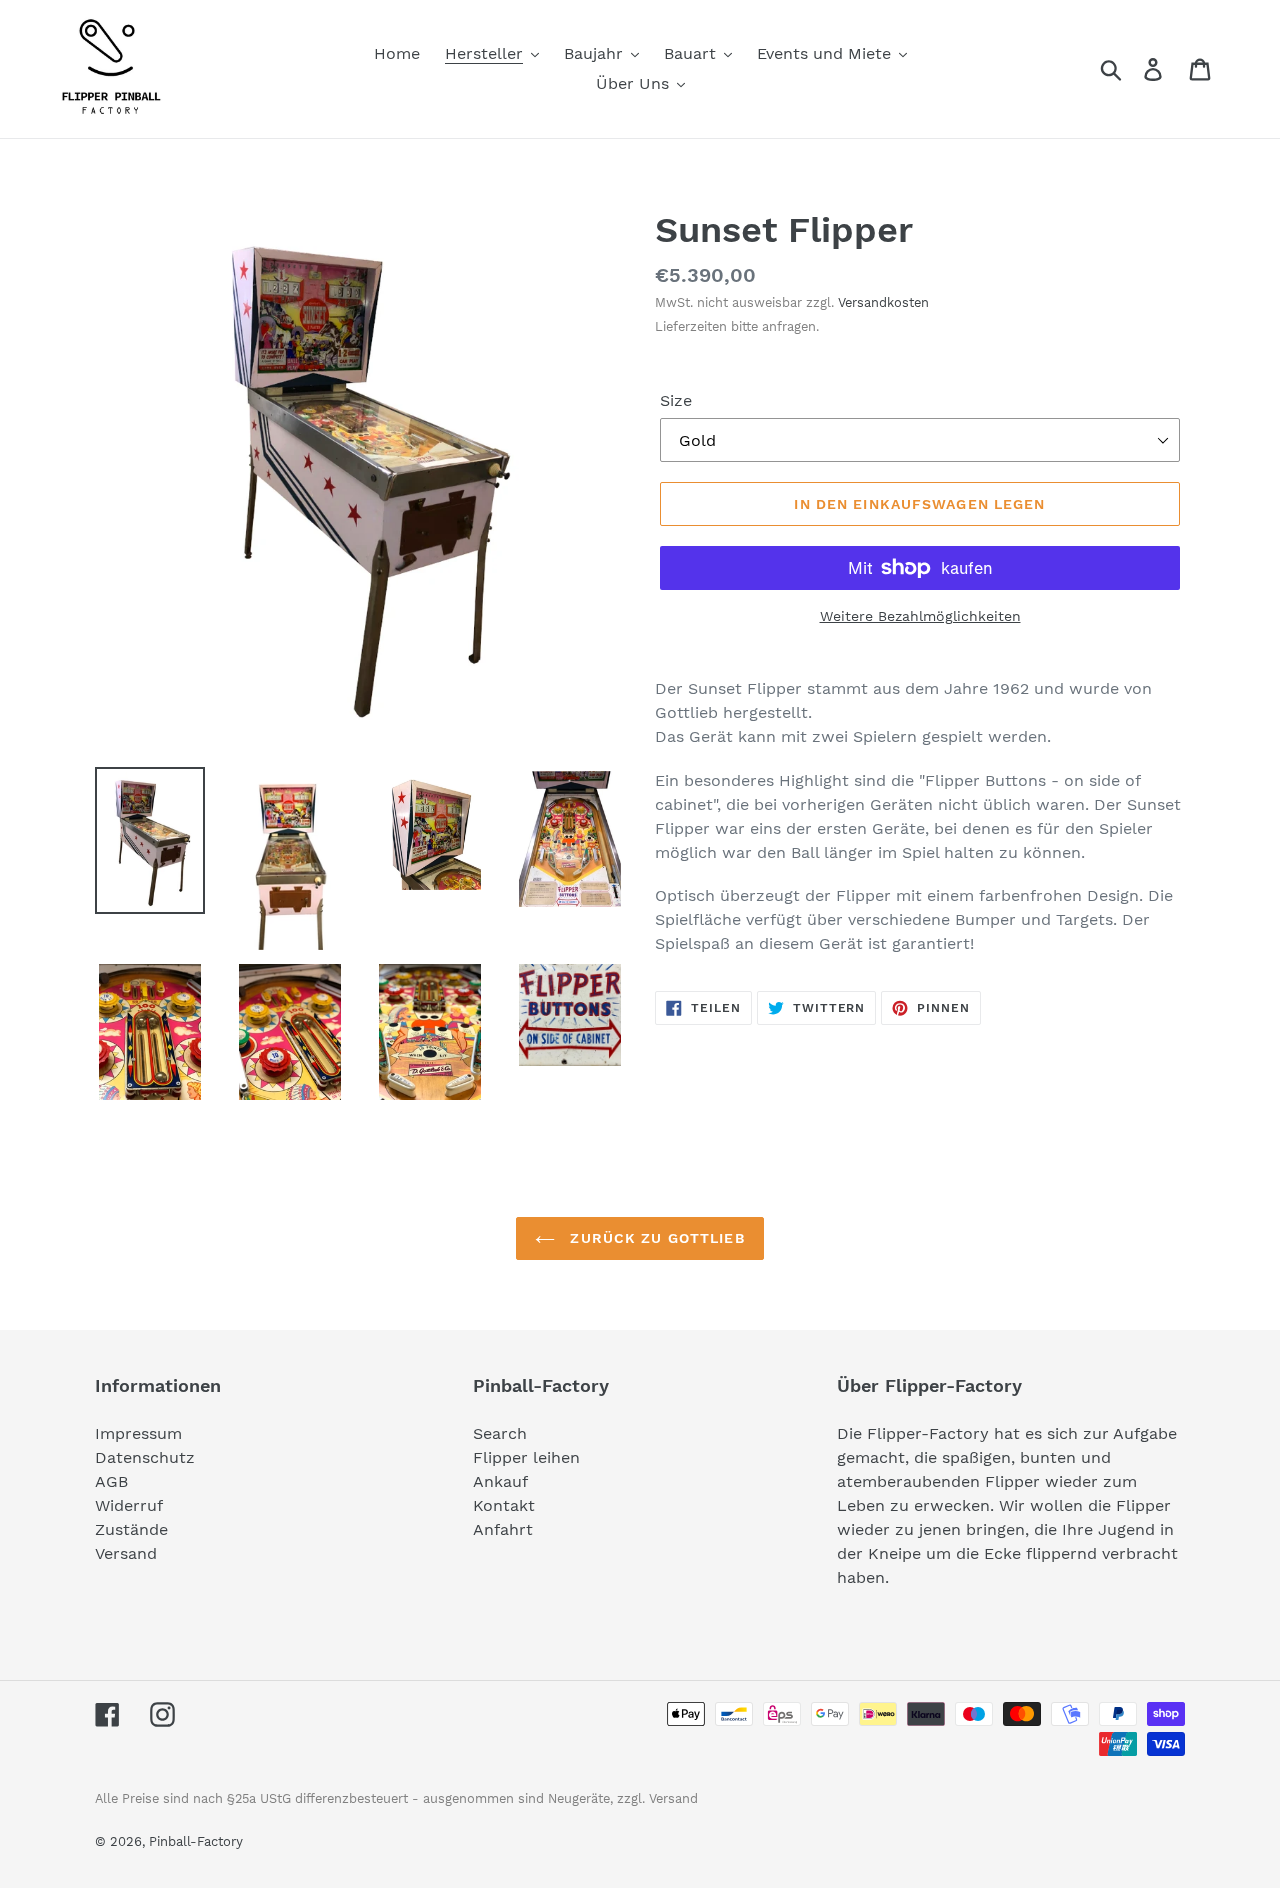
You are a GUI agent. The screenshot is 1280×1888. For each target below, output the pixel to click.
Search (500, 1433)
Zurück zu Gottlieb (654, 1238)
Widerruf (129, 1505)
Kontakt (504, 1505)
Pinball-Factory (196, 1841)
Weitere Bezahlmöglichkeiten (920, 616)
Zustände (131, 1529)
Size (676, 400)
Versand (126, 1553)
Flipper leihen (526, 1457)
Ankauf (500, 1481)
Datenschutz (145, 1457)
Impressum (138, 1433)
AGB (111, 1481)
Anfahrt (503, 1529)
